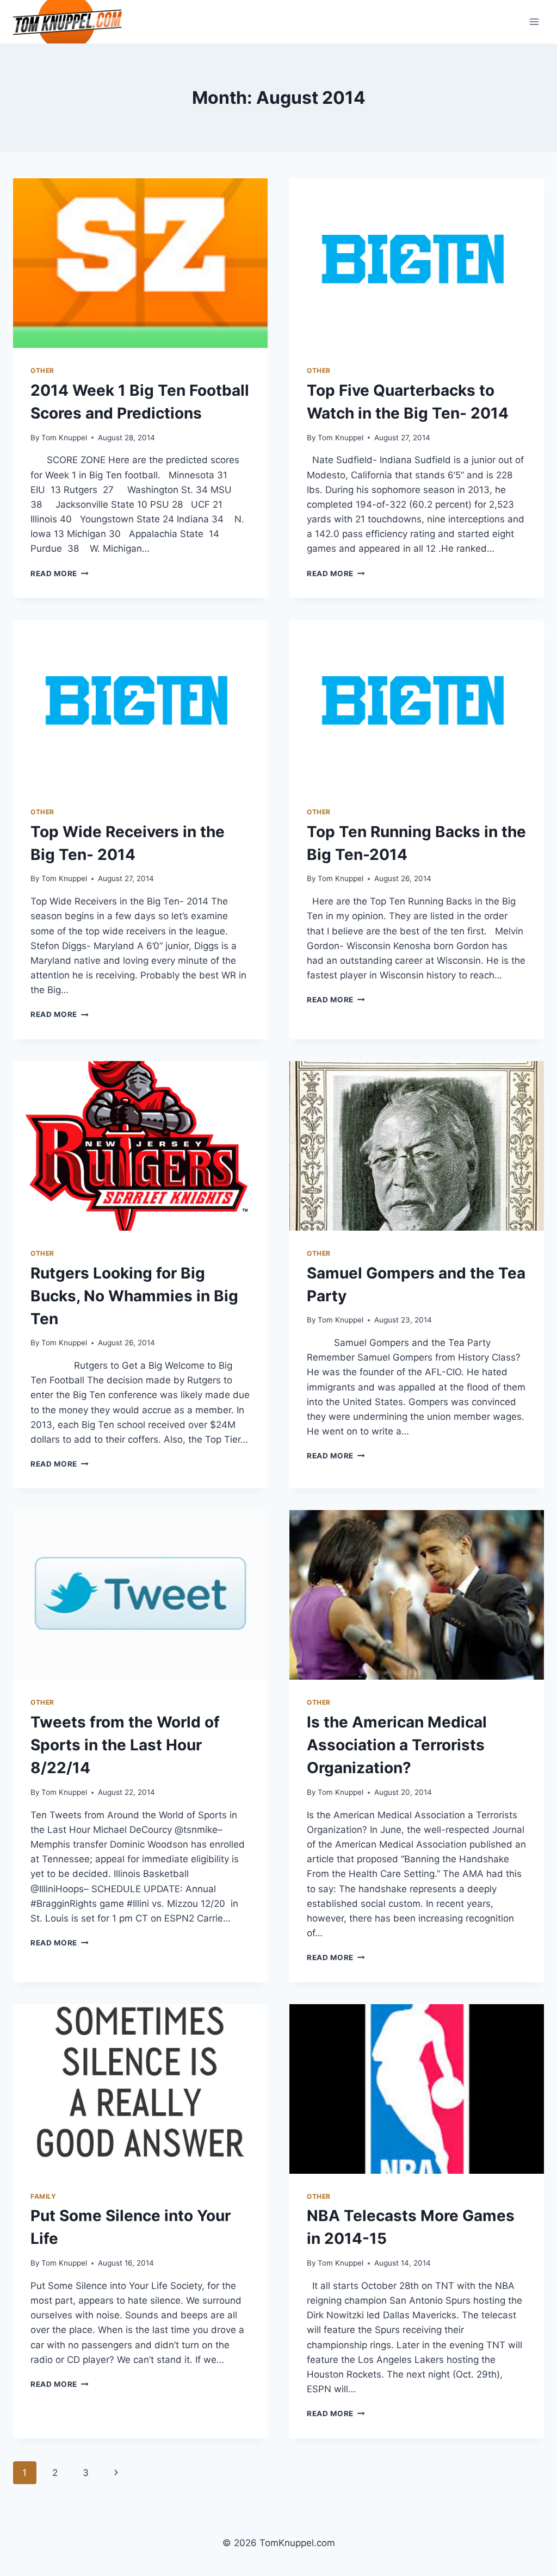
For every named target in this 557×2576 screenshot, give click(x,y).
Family (44, 2196)
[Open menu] (534, 21)
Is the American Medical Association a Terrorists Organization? (397, 1745)
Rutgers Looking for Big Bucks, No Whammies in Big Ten (134, 1296)
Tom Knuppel (64, 438)
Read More (60, 573)
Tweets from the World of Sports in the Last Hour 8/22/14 (125, 1745)
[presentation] (140, 263)
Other (42, 370)
